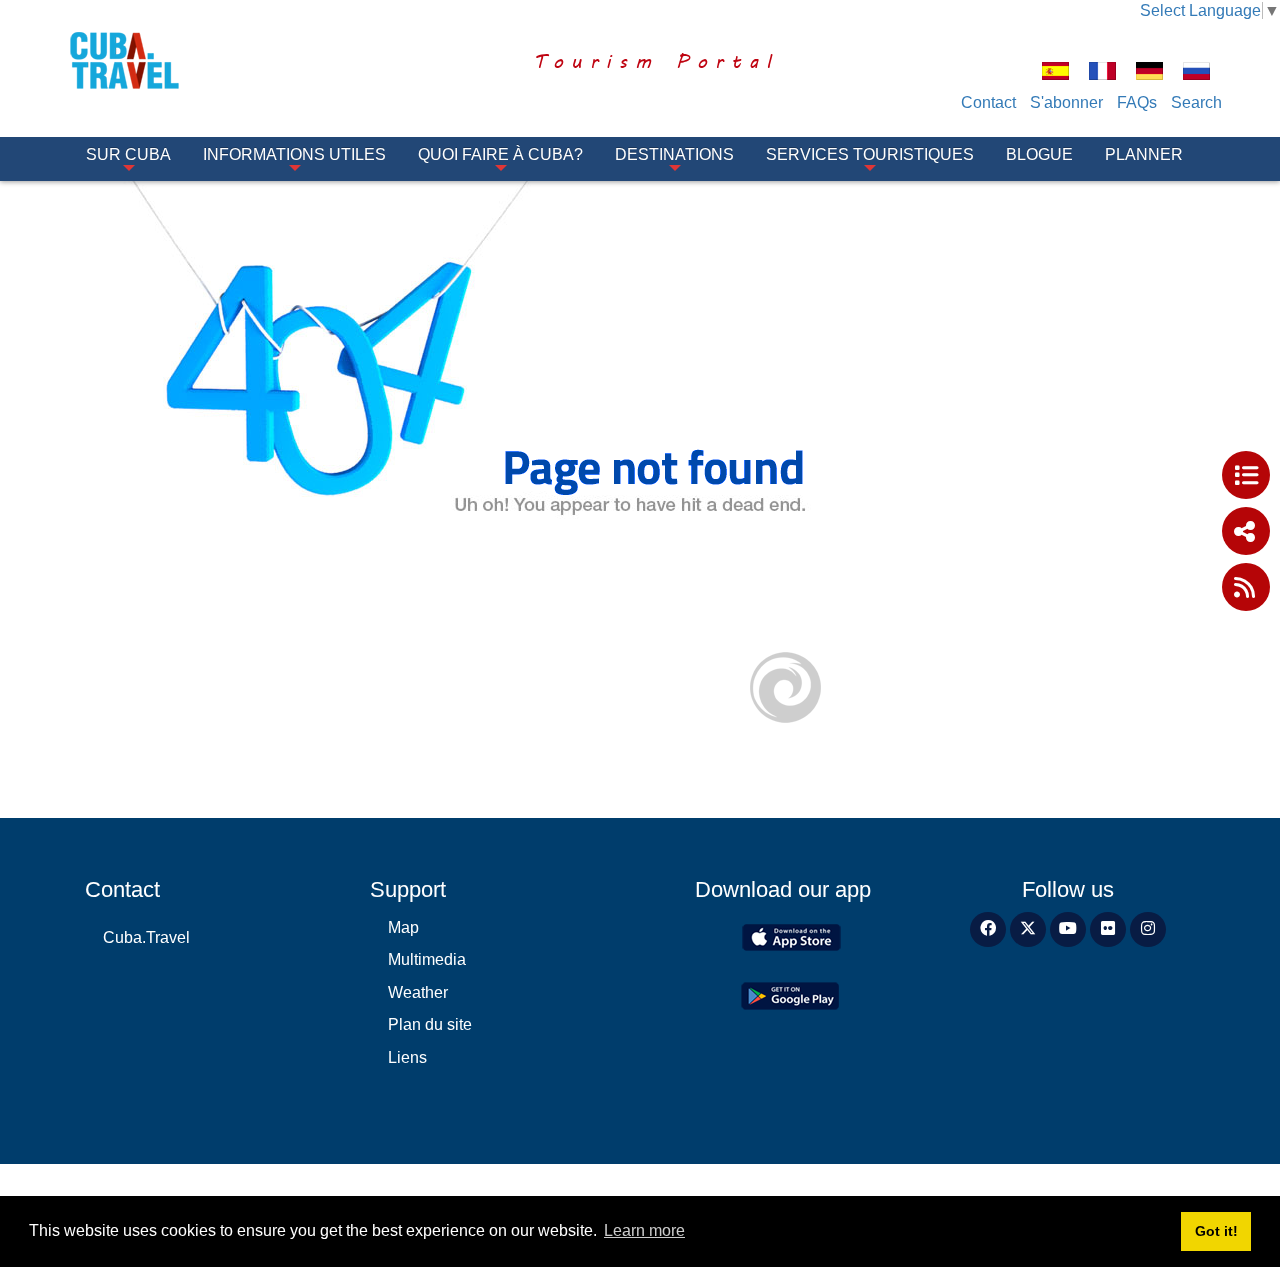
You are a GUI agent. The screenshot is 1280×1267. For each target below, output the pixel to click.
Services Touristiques (870, 154)
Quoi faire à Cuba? (500, 154)
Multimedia (427, 959)
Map (403, 927)
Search (1196, 102)
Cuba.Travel (146, 937)
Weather (418, 992)
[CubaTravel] (152, 60)
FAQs (1137, 102)
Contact (988, 102)
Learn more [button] (644, 1230)
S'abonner (1066, 102)
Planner (1144, 154)
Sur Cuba (128, 154)
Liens (407, 1057)
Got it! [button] (1216, 1231)
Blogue (1039, 154)
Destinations (674, 154)
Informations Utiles (294, 154)
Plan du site (430, 1024)
